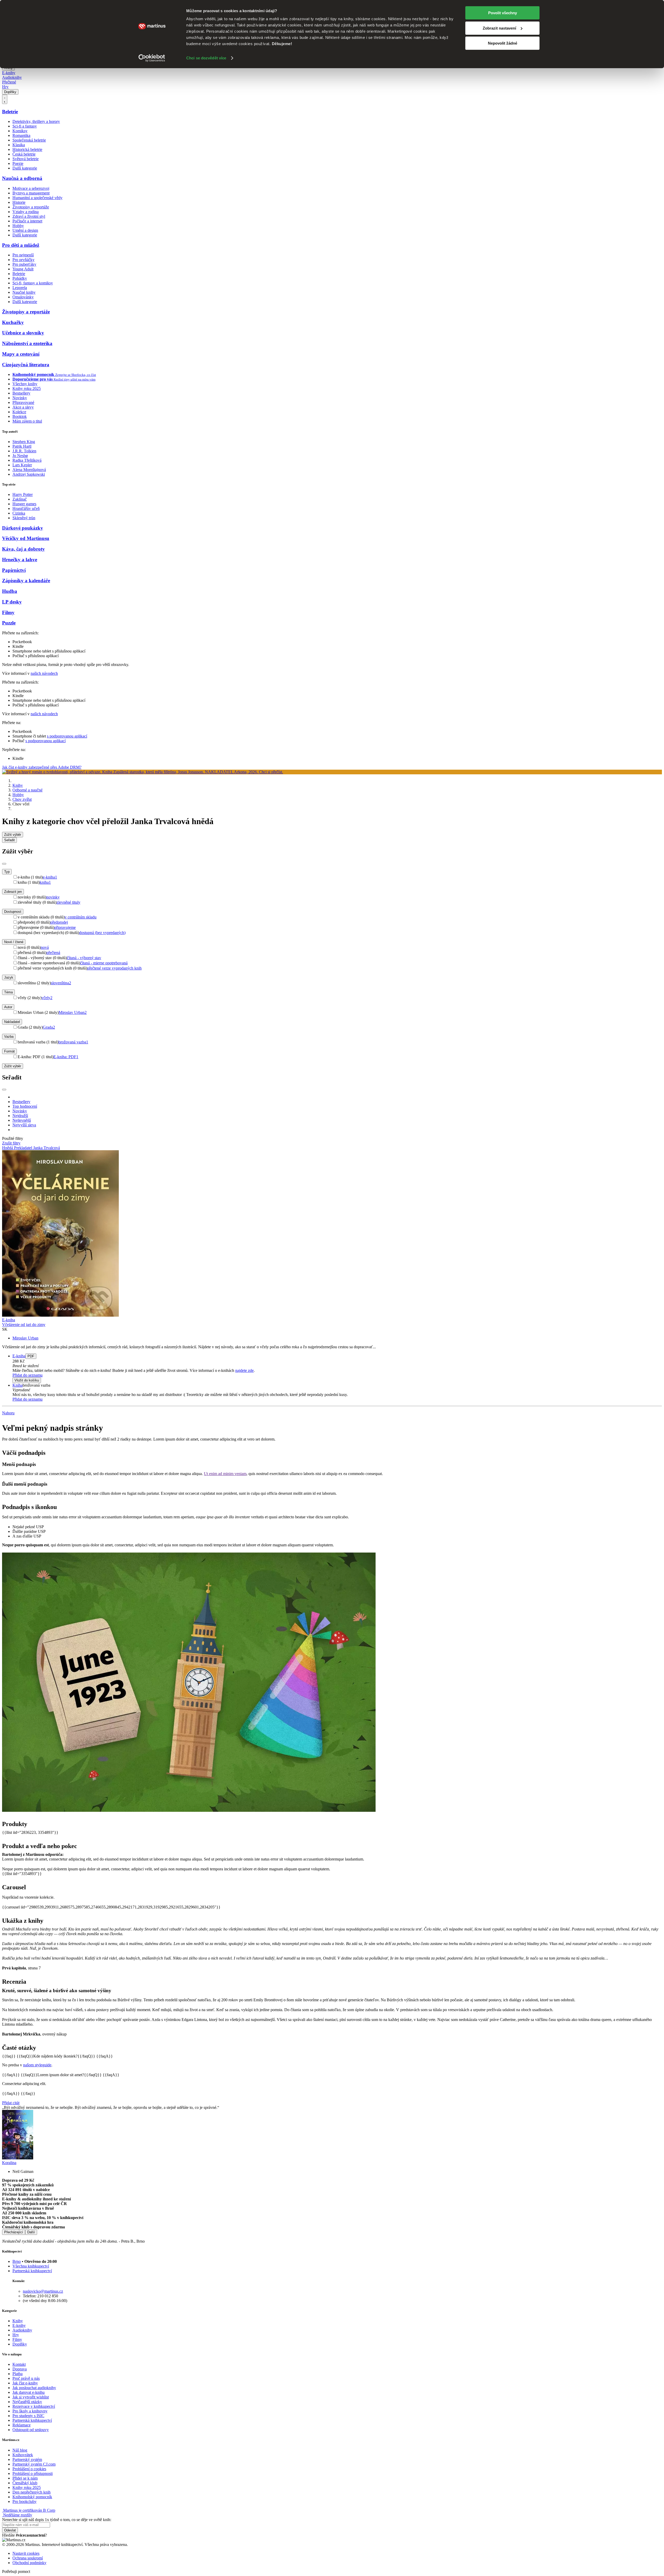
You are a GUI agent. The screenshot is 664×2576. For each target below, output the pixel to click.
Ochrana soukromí (28, 2558)
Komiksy (20, 131)
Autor (8, 1007)
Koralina (9, 2163)
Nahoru (8, 1413)
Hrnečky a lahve (20, 560)
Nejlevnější (22, 1120)
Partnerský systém (27, 2459)
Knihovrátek (23, 2455)
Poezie (18, 163)
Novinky (20, 398)
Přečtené (9, 82)
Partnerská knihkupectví (32, 2271)
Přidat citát (11, 2103)
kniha (45, 882)
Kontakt (19, 2364)
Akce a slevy (23, 407)
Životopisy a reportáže (31, 207)
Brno (17, 2261)
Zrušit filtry (11, 1143)
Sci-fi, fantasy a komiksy (33, 283)
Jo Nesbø (20, 456)
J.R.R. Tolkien (24, 451)
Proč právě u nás (26, 2378)
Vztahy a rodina (26, 212)
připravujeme (65, 927)
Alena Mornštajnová (29, 470)
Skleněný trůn (24, 518)
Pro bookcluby (25, 2501)
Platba (18, 2374)
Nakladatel (12, 1022)
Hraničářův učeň (26, 508)
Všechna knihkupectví (31, 2266)
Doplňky (10, 92)
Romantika (21, 135)
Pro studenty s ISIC (28, 2416)
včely (47, 998)
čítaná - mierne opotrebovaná (104, 963)
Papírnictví (14, 570)
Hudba (10, 591)
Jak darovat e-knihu (29, 2392)
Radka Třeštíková (27, 460)
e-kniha (50, 877)
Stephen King (24, 442)
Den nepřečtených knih (32, 2492)
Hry (5, 87)
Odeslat (10, 2530)
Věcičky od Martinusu (26, 538)
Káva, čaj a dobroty (23, 549)
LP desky (12, 602)
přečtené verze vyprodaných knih (114, 968)
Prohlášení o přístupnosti (33, 2473)
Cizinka (19, 513)
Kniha (18, 1385)
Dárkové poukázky (23, 528)
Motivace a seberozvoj (31, 188)
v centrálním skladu (81, 917)
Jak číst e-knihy (25, 2383)
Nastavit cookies (26, 2553)
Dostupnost (13, 912)
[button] (337, 1366)
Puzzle (9, 623)
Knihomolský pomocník (32, 2497)
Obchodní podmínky (29, 2563)
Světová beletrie (26, 159)
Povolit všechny (503, 13)
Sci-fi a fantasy (25, 126)
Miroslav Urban (73, 1012)
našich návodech (44, 673)
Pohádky (20, 278)
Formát (9, 1051)
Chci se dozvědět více (206, 58)
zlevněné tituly (68, 902)
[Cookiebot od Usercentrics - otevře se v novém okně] (152, 58)
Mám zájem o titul (27, 421)
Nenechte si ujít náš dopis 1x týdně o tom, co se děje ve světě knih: (57, 2520)
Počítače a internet (27, 221)
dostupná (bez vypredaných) (102, 933)
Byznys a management (31, 193)
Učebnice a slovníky (23, 333)
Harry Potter (23, 494)
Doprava (20, 2369)
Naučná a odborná (22, 178)
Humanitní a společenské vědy (37, 198)
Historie (19, 202)
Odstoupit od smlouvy (31, 2430)
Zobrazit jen (13, 892)
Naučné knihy (24, 292)
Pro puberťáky (24, 264)
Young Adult (23, 269)
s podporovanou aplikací (67, 736)
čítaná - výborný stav (84, 958)
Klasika (19, 145)
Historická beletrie (27, 149)
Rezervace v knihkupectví (34, 2406)
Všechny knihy (25, 384)
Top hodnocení (25, 1106)
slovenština (61, 983)
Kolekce (19, 412)
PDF (31, 1356)
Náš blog (20, 2450)
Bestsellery (21, 393)
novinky (53, 897)
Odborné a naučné (27, 790)
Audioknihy (12, 77)
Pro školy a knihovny (30, 2411)
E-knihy (9, 73)
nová (45, 947)
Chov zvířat (22, 799)
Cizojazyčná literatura (26, 365)
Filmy (8, 612)
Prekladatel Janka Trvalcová (37, 1148)
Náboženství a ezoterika (27, 343)
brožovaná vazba (73, 1042)
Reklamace (22, 2425)
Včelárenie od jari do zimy (24, 1325)
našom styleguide (37, 2065)
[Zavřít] (4, 864)
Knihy (18, 785)
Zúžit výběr (13, 1066)
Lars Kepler (22, 465)
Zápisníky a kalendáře (26, 581)
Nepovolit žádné (503, 43)
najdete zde (244, 1370)
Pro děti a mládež (21, 245)
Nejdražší (20, 1116)
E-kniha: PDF (66, 1057)
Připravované (23, 402)
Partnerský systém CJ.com (34, 2464)
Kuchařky (13, 322)
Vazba (9, 1037)
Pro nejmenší (23, 255)
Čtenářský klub (25, 2483)
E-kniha (19, 1356)
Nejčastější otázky (27, 2402)
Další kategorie (25, 168)
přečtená (53, 953)
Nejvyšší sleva (24, 1125)
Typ (7, 872)
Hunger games (24, 504)
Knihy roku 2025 (27, 388)
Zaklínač (20, 499)
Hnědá (8, 1148)
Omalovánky (23, 297)
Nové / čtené (14, 942)
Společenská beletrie (29, 140)
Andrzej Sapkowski (29, 474)
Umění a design (25, 230)
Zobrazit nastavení (499, 28)
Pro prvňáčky (23, 260)
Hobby (18, 226)
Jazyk (9, 977)
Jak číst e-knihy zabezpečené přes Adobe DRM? (42, 767)
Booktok (20, 416)
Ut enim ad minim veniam (225, 1474)
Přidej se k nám (25, 2478)
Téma (8, 992)
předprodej (59, 922)
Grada (49, 1027)
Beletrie (10, 112)
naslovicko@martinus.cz (43, 2291)
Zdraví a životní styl (29, 216)
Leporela (20, 288)
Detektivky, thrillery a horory (36, 121)
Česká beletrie (24, 154)
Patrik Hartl (22, 446)
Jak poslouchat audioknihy (34, 2388)
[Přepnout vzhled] (5, 99)
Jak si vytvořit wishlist (31, 2397)
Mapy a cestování (21, 354)
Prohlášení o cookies (29, 2469)
